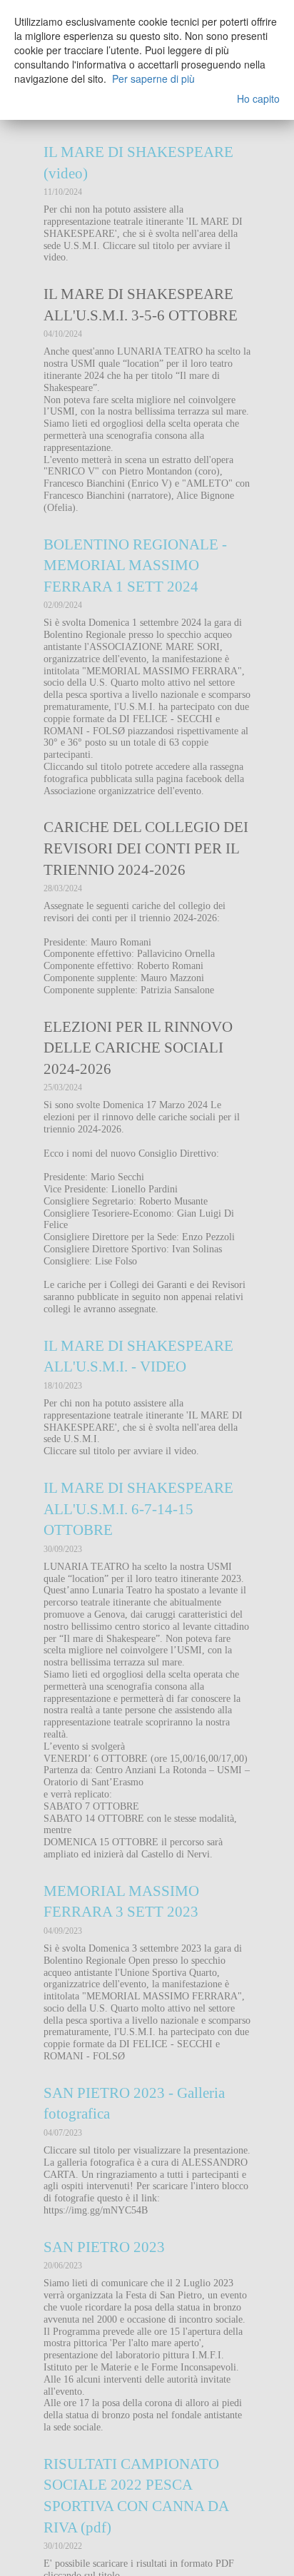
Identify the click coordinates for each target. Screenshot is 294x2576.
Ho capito (258, 98)
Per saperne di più (153, 78)
